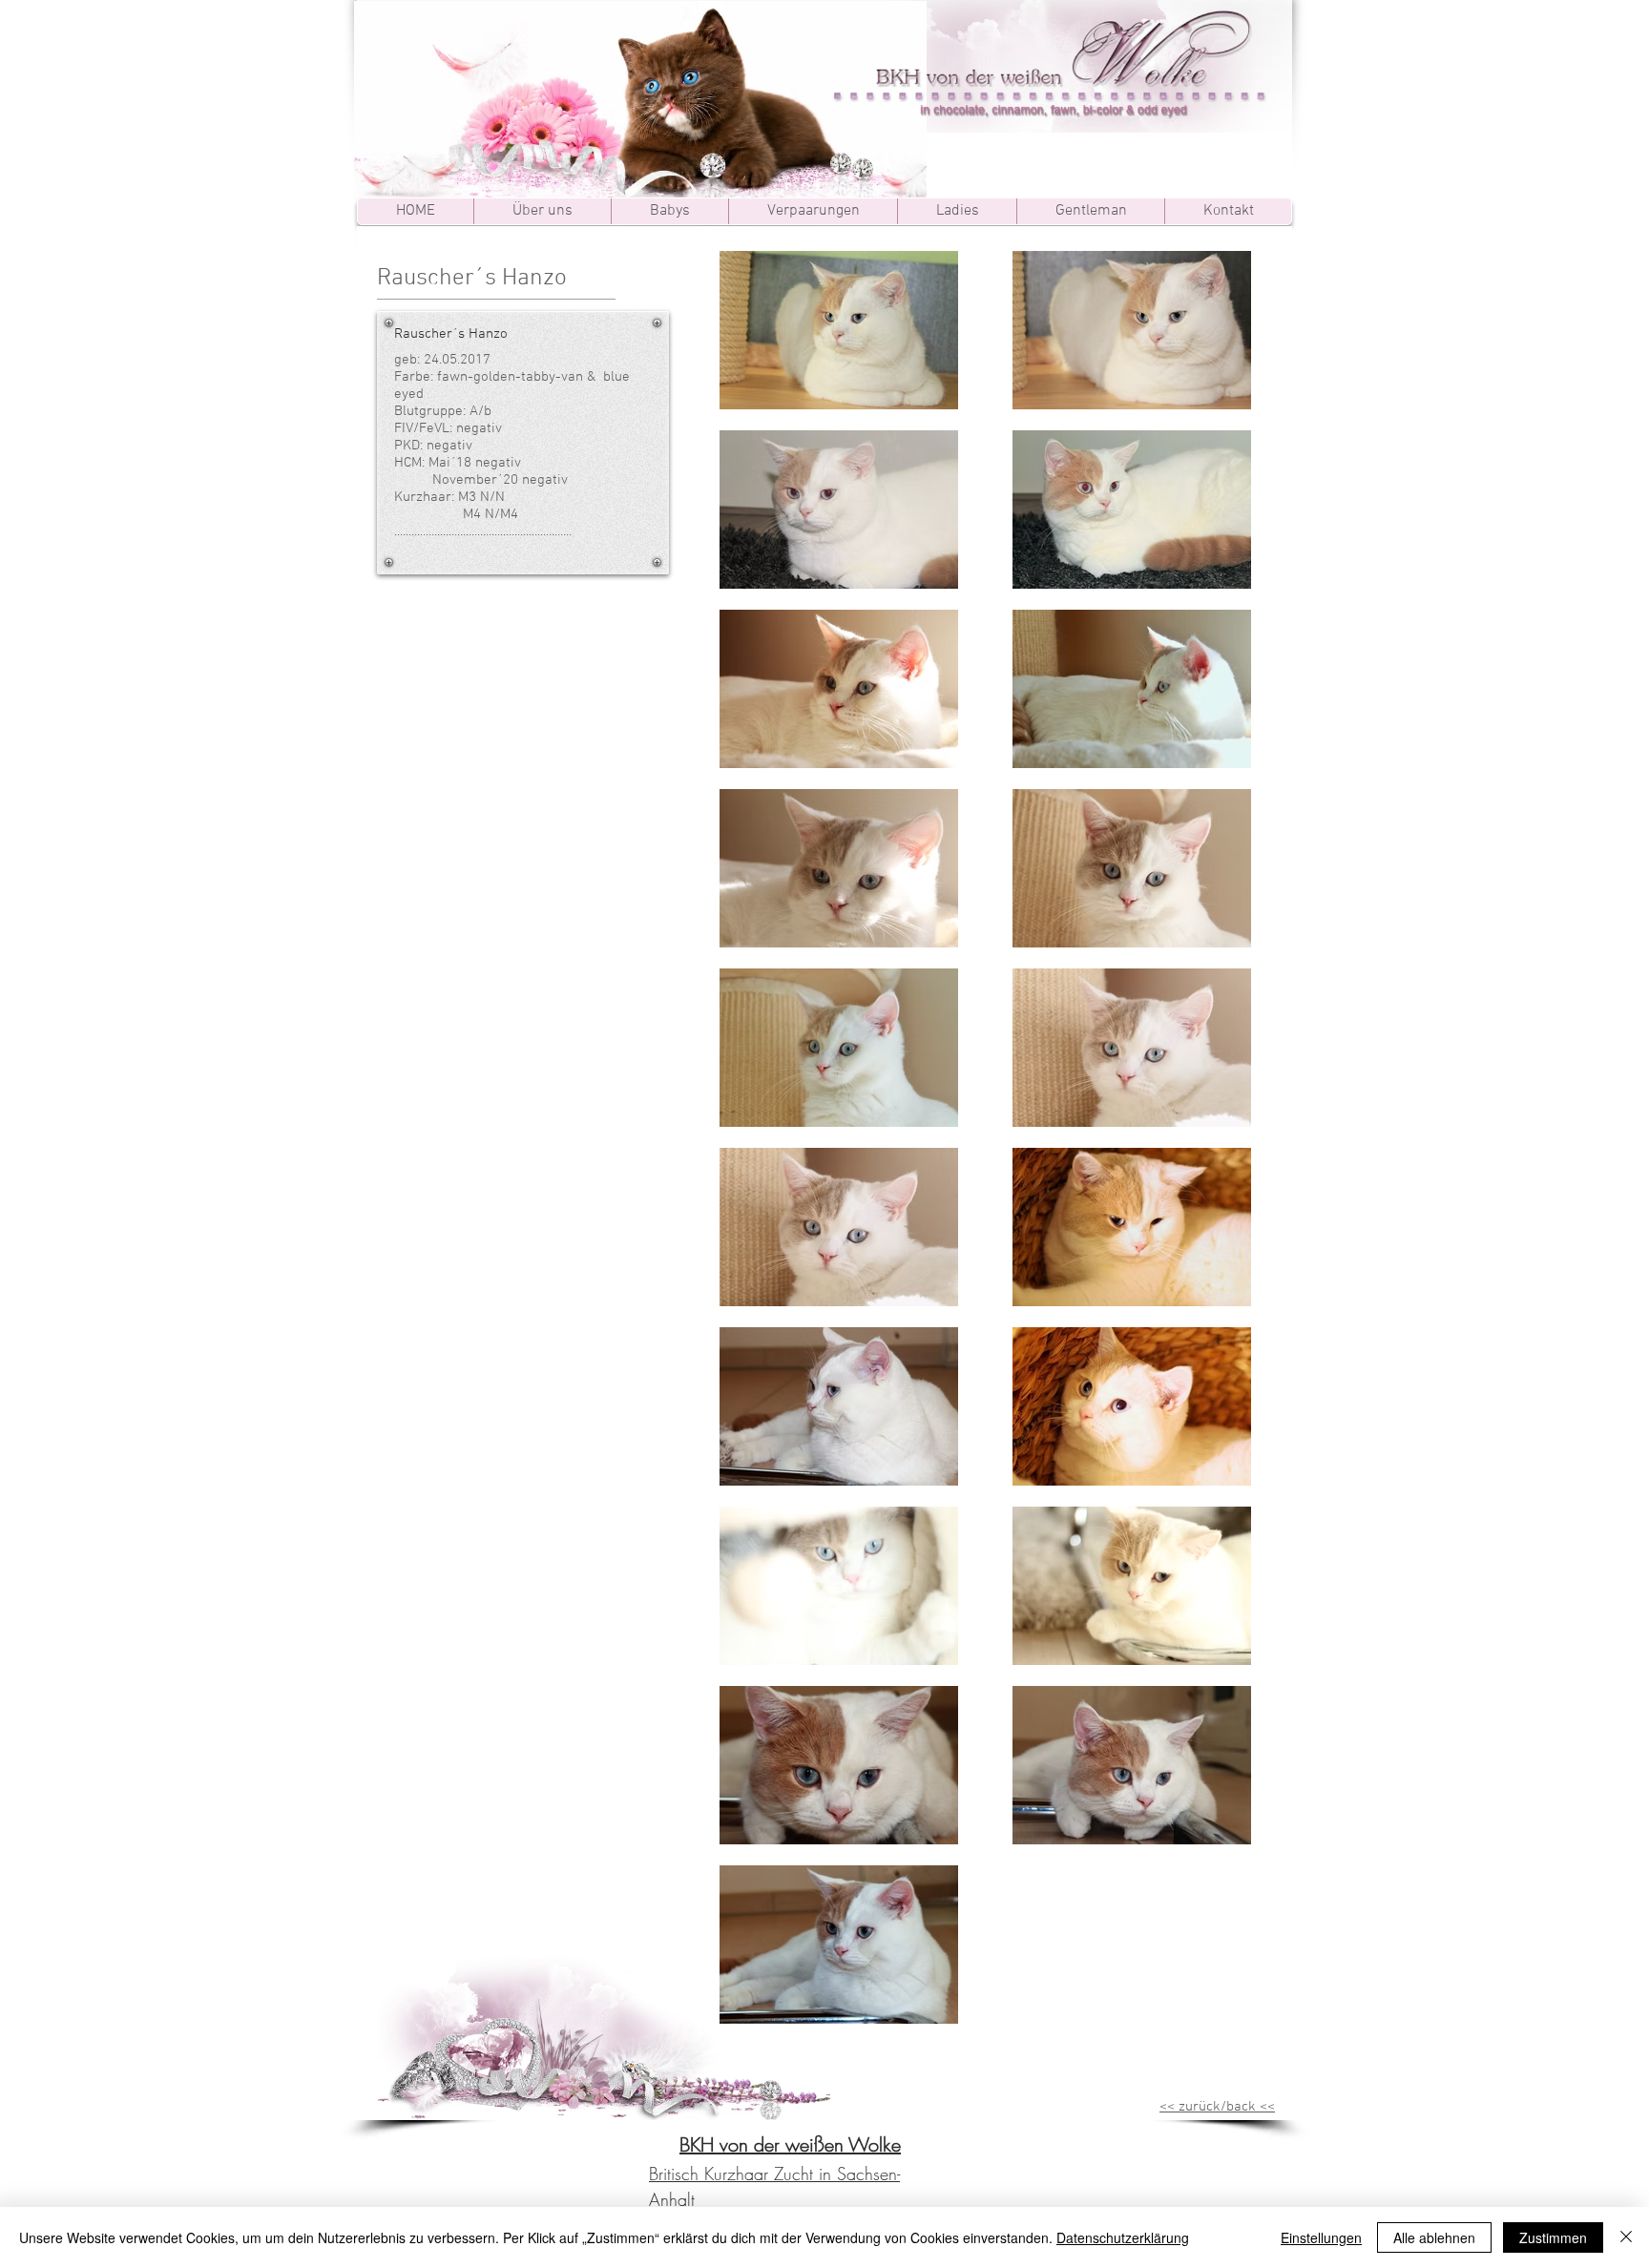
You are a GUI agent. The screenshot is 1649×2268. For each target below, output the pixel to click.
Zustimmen (1553, 2237)
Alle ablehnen (1434, 2237)
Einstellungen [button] (1321, 2237)
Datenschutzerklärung (1123, 2237)
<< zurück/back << (1217, 2107)
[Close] (1626, 2237)
